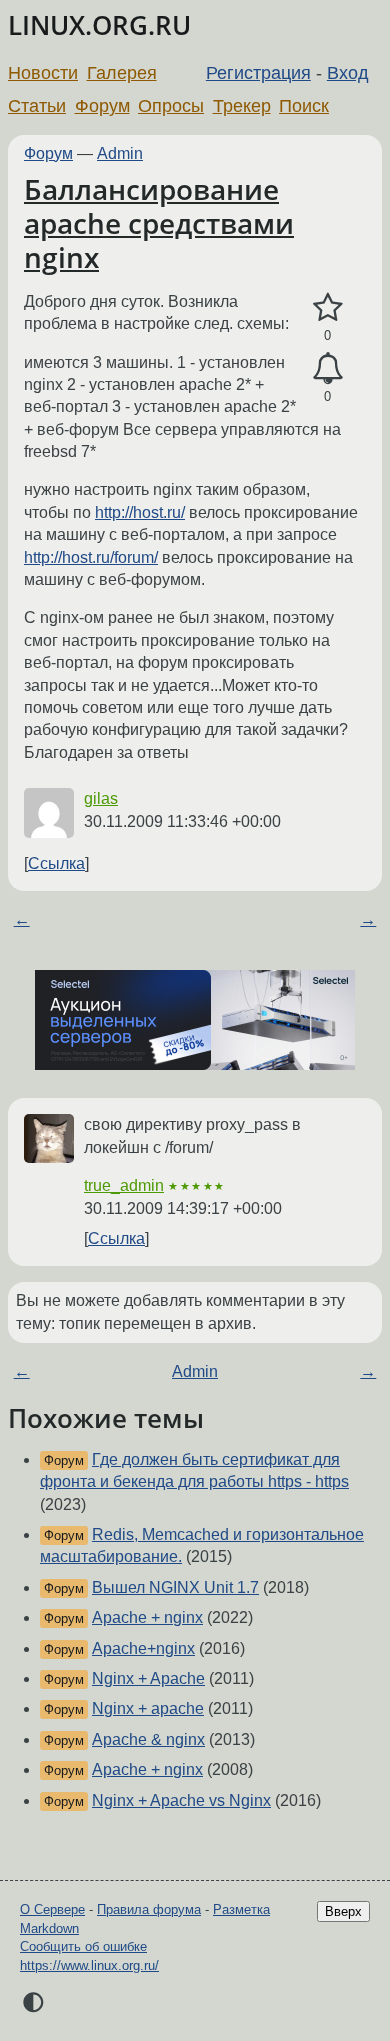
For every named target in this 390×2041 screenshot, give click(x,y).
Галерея (122, 73)
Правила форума (149, 1909)
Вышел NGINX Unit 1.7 (175, 1587)
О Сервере (52, 1909)
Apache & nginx (148, 1739)
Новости (43, 73)
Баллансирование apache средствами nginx (159, 222)
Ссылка (56, 863)
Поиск (304, 106)
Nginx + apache (148, 1708)
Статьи (37, 106)
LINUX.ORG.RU (99, 25)
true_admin (124, 1185)
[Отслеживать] (327, 369)
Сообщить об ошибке (83, 1946)
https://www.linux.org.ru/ (89, 1965)
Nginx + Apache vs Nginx (181, 1800)
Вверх (343, 1911)
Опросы (171, 106)
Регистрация (258, 73)
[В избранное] (327, 308)
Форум (102, 106)
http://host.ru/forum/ (91, 557)
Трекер (242, 106)
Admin (120, 153)
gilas (101, 798)
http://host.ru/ (140, 512)
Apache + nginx (147, 1617)
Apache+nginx (143, 1648)
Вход (348, 73)
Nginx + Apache (148, 1678)
